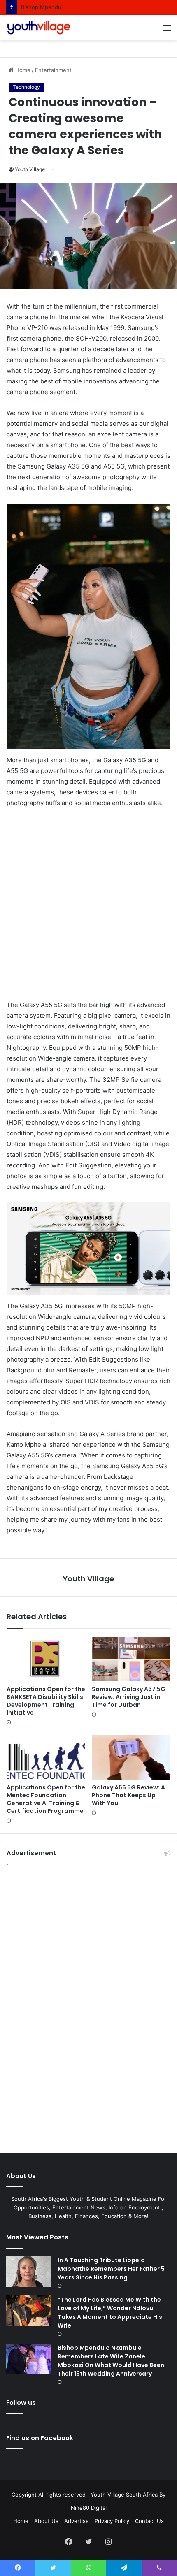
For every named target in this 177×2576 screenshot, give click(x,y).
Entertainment (53, 70)
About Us (46, 2521)
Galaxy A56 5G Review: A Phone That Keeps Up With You (128, 1795)
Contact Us (149, 2521)
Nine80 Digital (89, 2508)
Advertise (77, 2521)
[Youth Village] (39, 28)
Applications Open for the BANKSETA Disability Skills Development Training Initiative (46, 1701)
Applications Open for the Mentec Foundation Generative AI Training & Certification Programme (46, 1799)
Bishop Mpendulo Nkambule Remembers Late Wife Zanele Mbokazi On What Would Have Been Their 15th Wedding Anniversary (111, 2361)
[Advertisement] (88, 907)
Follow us (21, 2403)
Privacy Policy (112, 2521)
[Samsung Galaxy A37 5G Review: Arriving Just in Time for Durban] (131, 1659)
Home (22, 70)
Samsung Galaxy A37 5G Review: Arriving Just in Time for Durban (129, 1697)
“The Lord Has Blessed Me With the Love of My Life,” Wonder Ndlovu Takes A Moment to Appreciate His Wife (110, 2313)
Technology (26, 87)
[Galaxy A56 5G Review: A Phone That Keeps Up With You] (131, 1757)
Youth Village (30, 169)
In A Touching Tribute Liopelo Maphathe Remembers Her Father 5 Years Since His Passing (111, 2269)
